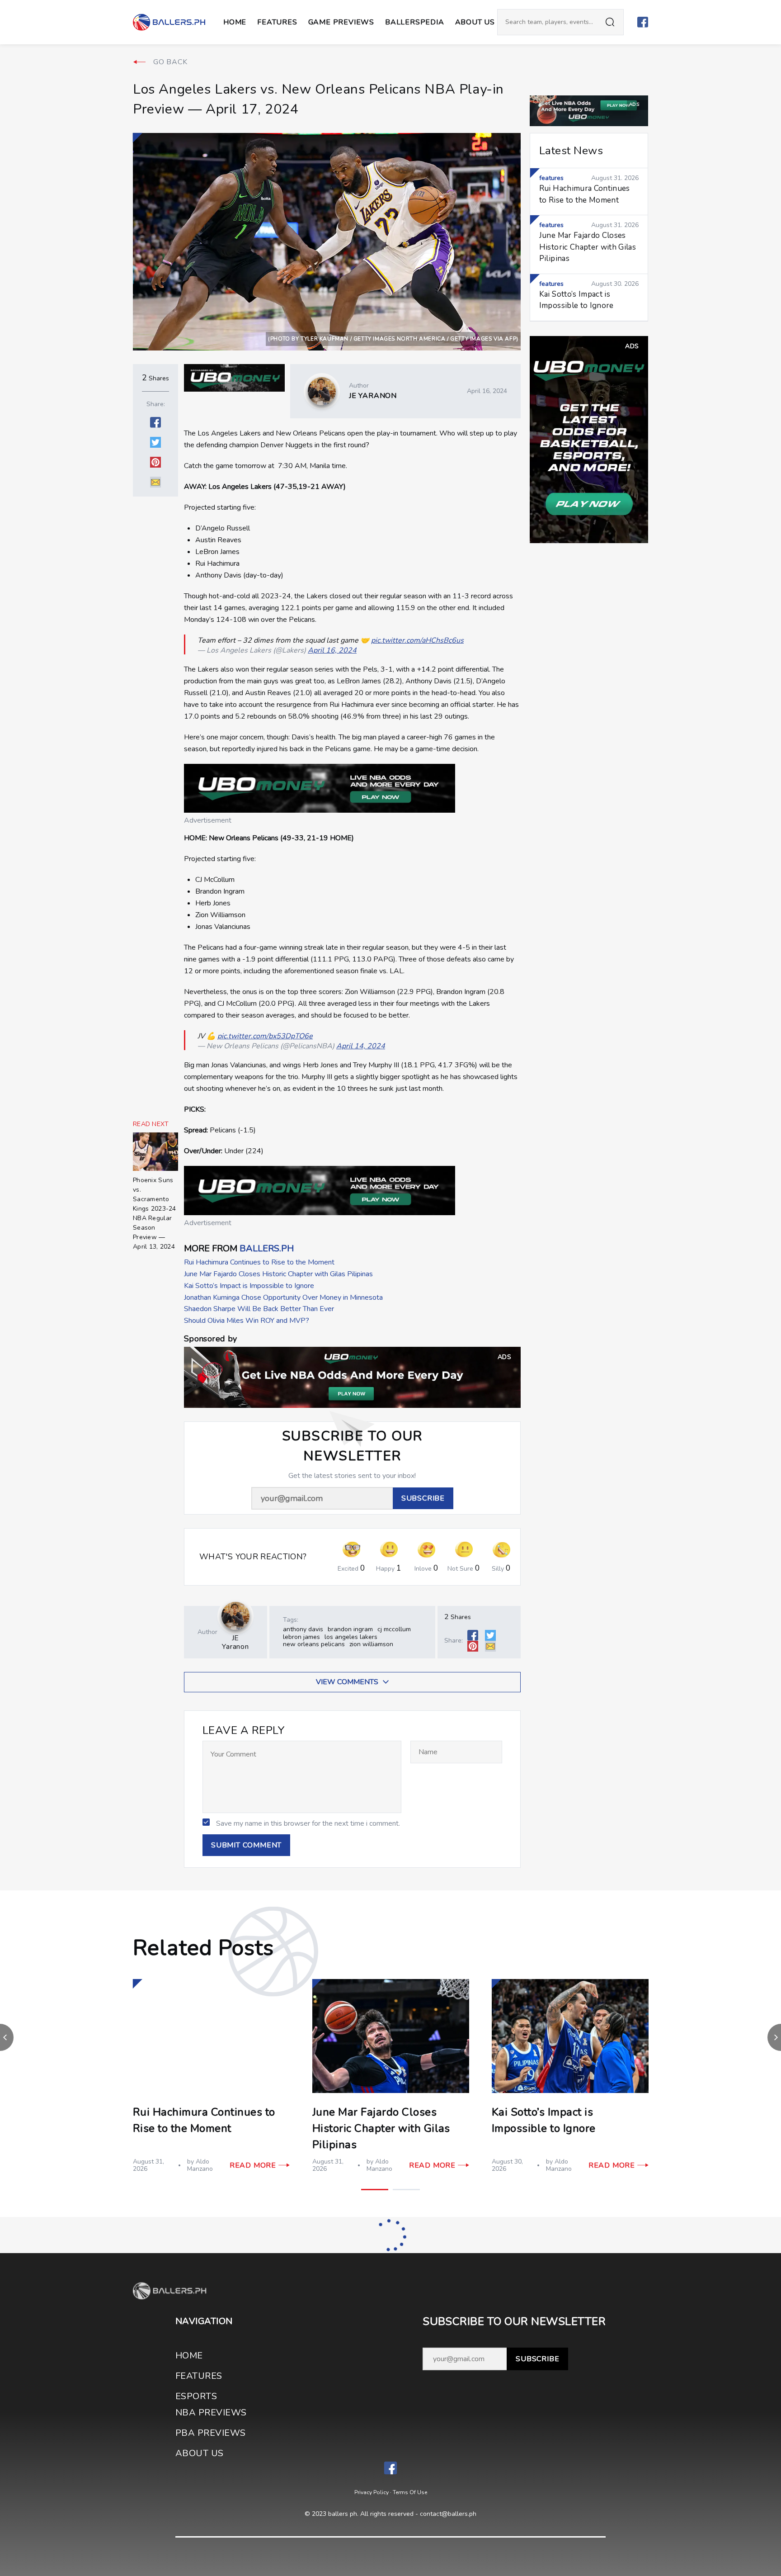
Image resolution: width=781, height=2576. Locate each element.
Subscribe (537, 2359)
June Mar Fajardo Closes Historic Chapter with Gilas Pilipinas (278, 1274)
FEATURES (199, 2376)
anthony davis (303, 1629)
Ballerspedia (415, 22)
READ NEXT (151, 1124)
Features (277, 22)
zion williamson (371, 1644)
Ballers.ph (267, 1248)
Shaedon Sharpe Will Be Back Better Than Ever (259, 1309)
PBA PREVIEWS (211, 2433)
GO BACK (170, 62)
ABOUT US (475, 22)
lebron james (301, 1637)
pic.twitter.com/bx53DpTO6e (265, 1036)
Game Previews (341, 22)
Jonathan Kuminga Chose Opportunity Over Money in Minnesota (283, 1297)
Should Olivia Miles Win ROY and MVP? (247, 1321)
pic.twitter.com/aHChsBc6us (417, 640)
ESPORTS (196, 2396)
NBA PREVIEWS (211, 2413)
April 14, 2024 (361, 1046)
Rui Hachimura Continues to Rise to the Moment (259, 1262)
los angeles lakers (351, 1637)
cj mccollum (394, 1629)
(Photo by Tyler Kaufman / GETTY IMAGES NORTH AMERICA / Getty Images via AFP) (393, 339)
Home (235, 22)
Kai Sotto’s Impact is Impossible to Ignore (249, 1286)
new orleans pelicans (314, 1644)
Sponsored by (210, 1339)
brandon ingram (350, 1629)
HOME (189, 2356)
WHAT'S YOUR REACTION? (253, 1557)
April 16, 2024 (332, 650)
